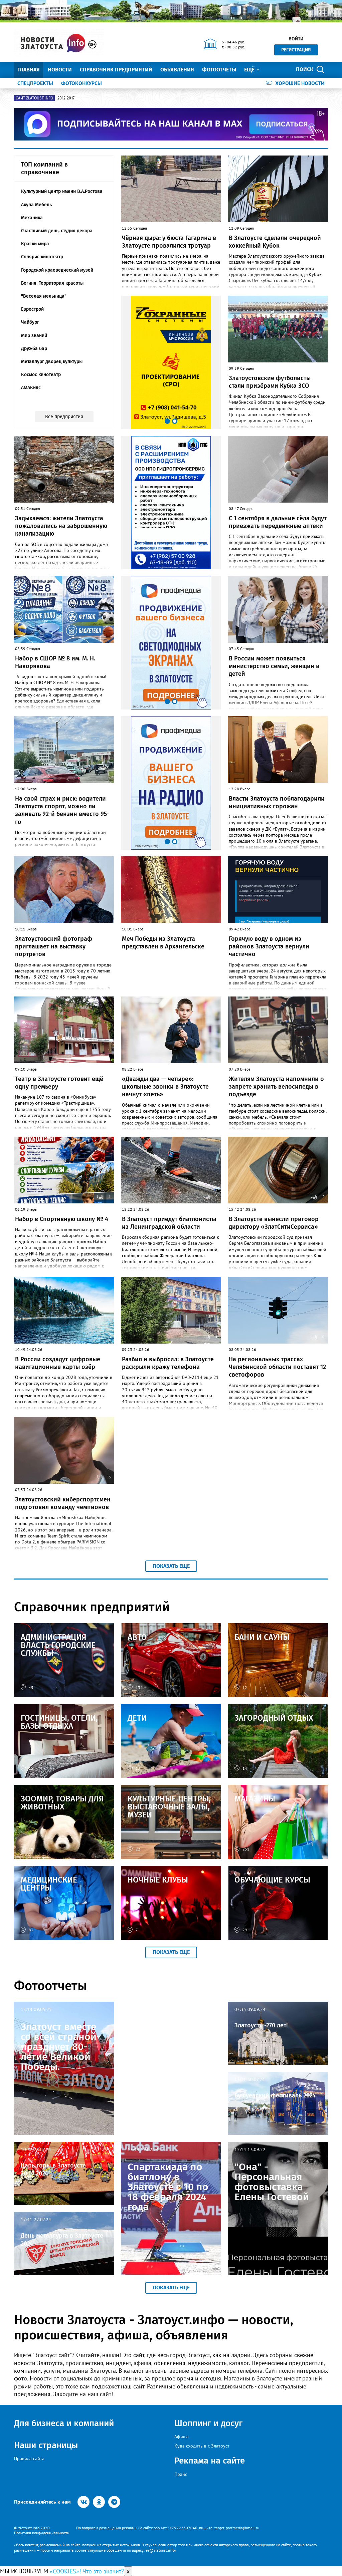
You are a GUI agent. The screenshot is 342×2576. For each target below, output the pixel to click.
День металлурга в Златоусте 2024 (62, 2239)
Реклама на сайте (210, 2461)
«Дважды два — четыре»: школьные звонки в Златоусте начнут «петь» (165, 1087)
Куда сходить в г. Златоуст (202, 2446)
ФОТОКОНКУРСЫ (81, 83)
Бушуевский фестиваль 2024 (275, 2095)
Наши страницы (46, 2445)
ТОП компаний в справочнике (44, 168)
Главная (29, 70)
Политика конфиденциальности (42, 2533)
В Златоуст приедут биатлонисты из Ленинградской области (169, 1223)
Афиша (182, 2437)
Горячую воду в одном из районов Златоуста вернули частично (269, 947)
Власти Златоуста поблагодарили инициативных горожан (277, 802)
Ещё (249, 70)
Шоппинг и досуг (208, 2423)
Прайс (181, 2474)
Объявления (177, 70)
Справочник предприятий (116, 70)
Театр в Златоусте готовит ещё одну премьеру (59, 1083)
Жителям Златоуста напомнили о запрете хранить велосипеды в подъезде (276, 1087)
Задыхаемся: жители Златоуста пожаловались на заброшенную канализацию (61, 526)
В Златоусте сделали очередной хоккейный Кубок (275, 242)
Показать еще (171, 1566)
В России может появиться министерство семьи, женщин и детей (274, 666)
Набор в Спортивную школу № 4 (62, 1219)
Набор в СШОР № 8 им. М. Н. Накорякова (55, 662)
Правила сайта (29, 2459)
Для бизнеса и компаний (64, 2423)
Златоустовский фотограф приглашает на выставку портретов (54, 947)
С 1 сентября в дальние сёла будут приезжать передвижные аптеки (278, 522)
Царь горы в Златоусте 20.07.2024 (53, 2169)
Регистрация (296, 50)
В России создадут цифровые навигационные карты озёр (58, 1363)
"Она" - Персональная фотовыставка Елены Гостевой (272, 2182)
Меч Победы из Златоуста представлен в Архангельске (163, 943)
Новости (60, 70)
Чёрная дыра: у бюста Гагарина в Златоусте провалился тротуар (169, 242)
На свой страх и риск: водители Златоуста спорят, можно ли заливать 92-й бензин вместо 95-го (62, 810)
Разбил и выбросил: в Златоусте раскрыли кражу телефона (168, 1363)
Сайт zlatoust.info (34, 98)
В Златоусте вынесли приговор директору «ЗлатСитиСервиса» (274, 1223)
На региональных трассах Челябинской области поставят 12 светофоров (277, 1367)
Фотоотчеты (219, 70)
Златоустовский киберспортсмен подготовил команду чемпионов (63, 1503)
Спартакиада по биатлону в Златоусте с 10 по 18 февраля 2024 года (168, 2187)
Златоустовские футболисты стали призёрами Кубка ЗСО (270, 382)
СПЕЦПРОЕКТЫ (35, 83)
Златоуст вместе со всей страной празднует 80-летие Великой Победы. (59, 2047)
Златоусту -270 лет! (261, 2025)
